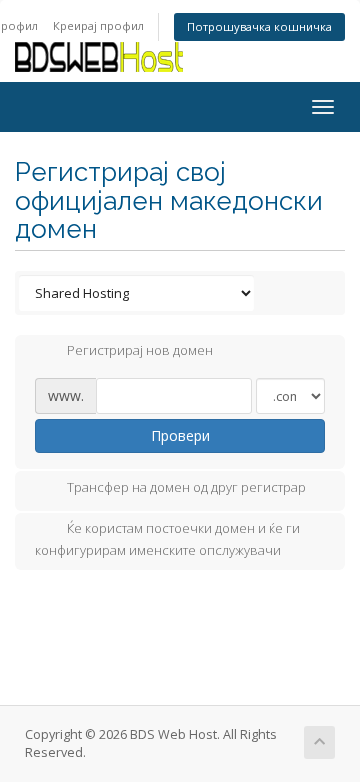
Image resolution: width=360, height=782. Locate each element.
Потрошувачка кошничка (259, 26)
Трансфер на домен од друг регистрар (186, 487)
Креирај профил (98, 25)
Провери (180, 435)
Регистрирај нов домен (140, 351)
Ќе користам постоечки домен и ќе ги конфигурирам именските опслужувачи (167, 539)
